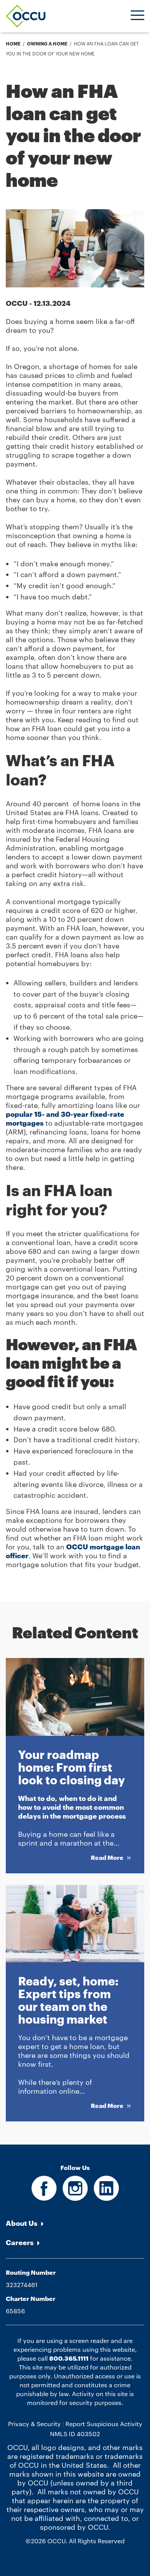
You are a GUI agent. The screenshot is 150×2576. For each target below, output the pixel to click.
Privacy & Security (34, 2424)
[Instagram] (75, 2196)
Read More (108, 1857)
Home (13, 44)
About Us (22, 2223)
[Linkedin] (106, 2196)
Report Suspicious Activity (104, 2424)
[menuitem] (75, 2223)
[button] (137, 16)
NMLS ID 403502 (75, 2433)
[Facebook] (44, 2196)
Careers (20, 2242)
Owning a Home (47, 44)
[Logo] (26, 16)
